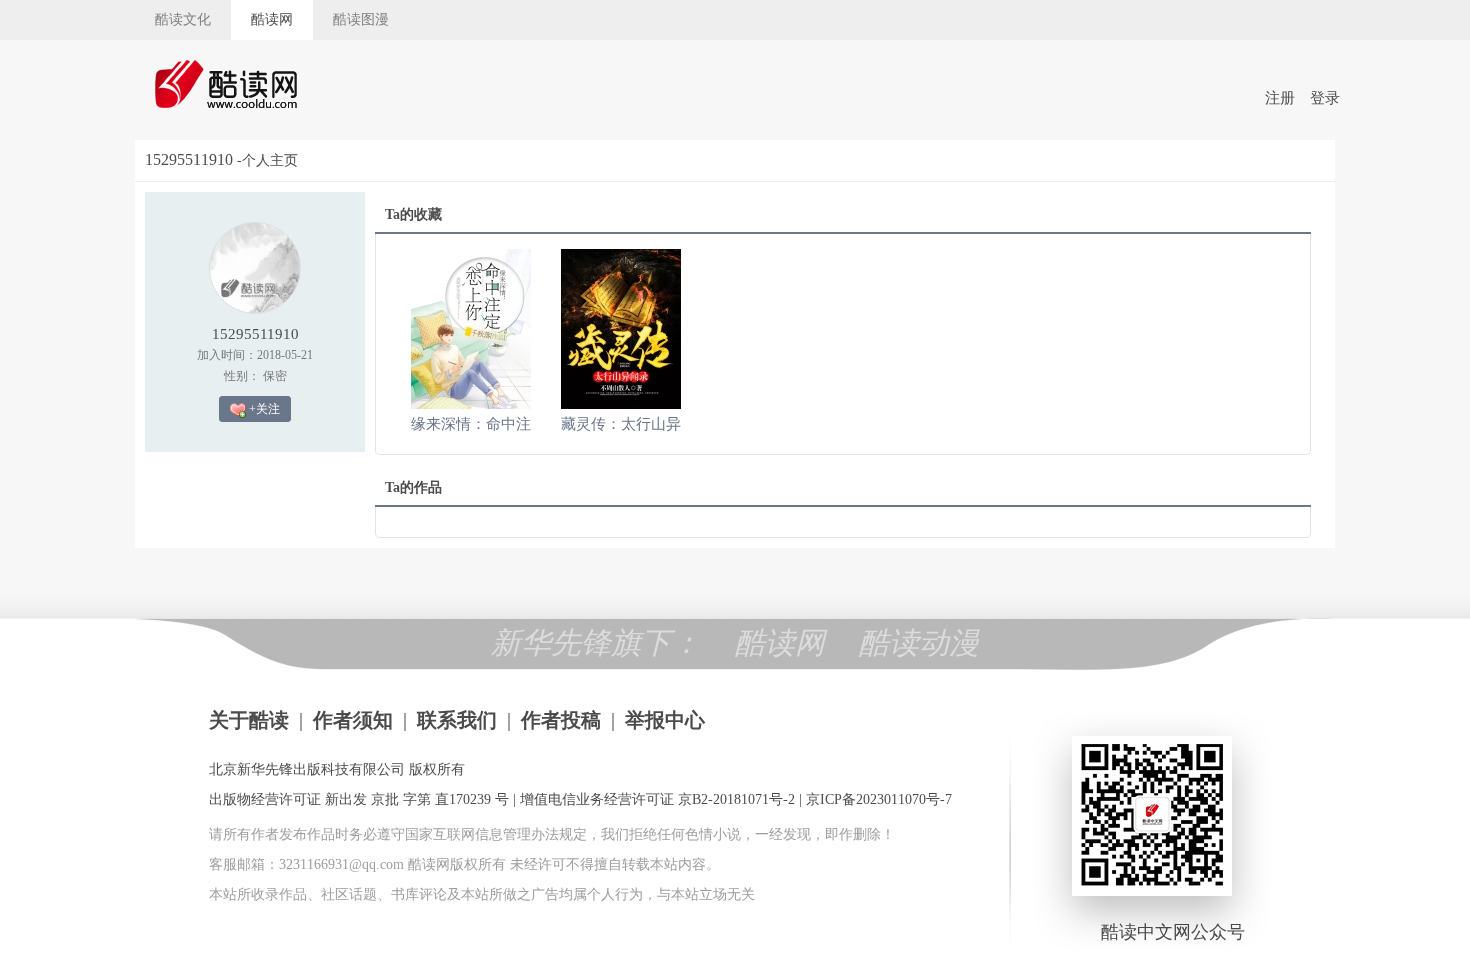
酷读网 (272, 19)
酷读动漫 (919, 642)
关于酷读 (249, 720)
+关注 (263, 409)
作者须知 (353, 720)
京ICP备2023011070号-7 (879, 799)
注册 (1280, 98)
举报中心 (665, 720)
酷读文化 (183, 19)
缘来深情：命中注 (471, 424)
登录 (1325, 98)
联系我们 (457, 720)
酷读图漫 (361, 19)
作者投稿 (561, 720)
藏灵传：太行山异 (621, 424)
